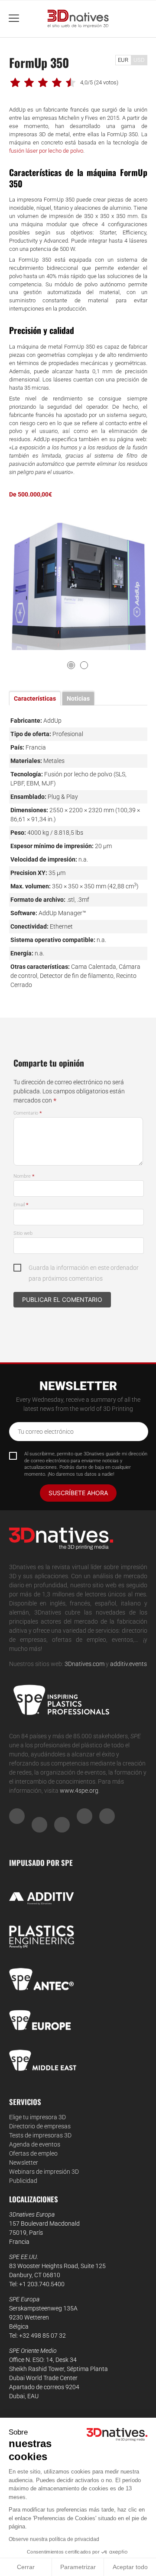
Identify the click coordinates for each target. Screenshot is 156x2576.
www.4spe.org (79, 1791)
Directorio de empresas (40, 2126)
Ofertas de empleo (33, 2153)
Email (21, 1205)
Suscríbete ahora (78, 1493)
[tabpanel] (78, 581)
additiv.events (128, 1664)
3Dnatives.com (84, 1664)
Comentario (28, 1113)
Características (35, 698)
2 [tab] (84, 665)
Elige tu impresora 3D (37, 2117)
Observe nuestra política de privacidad (54, 2539)
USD (139, 60)
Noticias (78, 698)
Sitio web (23, 1233)
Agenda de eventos (35, 2144)
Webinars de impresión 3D (44, 2172)
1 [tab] (71, 665)
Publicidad (23, 2181)
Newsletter (24, 2163)
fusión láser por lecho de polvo (46, 151)
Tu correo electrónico (46, 1432)
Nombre (24, 1176)
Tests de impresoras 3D (40, 2135)
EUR (123, 60)
